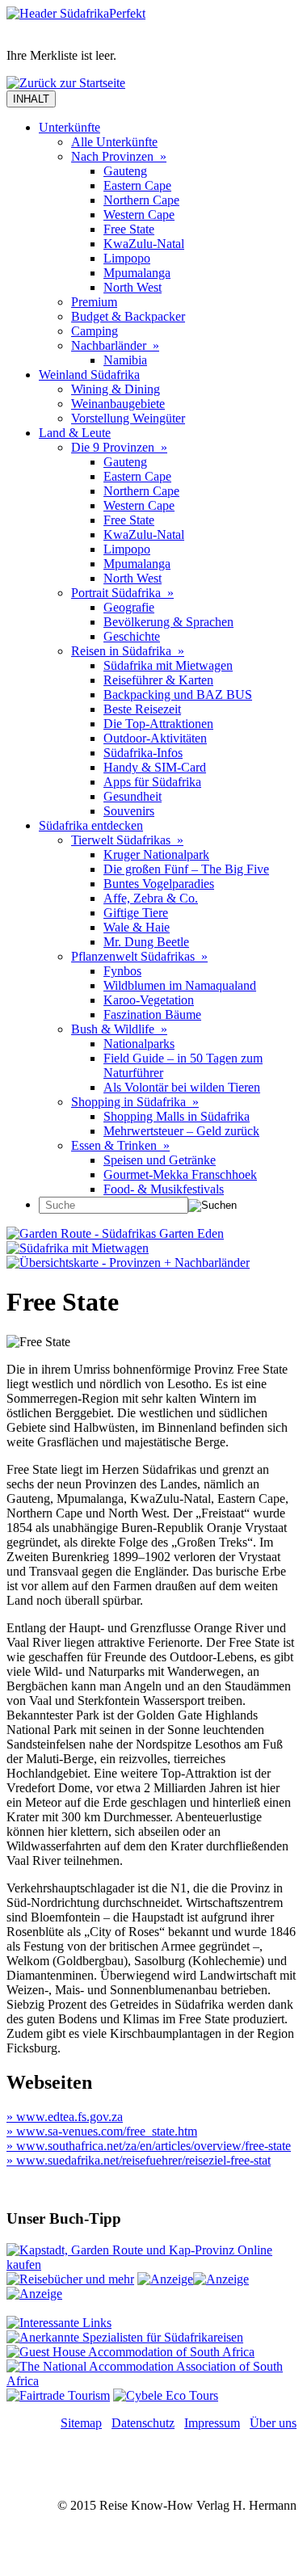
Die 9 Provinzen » (119, 447)
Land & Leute (75, 433)
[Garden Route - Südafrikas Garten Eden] (115, 1233)
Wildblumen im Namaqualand (180, 985)
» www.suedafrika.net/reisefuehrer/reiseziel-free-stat (139, 2160)
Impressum (212, 2423)
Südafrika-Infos (143, 753)
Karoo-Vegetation (149, 1000)
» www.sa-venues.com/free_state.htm (102, 2131)
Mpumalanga (137, 273)
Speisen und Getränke (160, 1160)
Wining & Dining (116, 389)
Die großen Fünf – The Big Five (186, 869)
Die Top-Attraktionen (158, 724)
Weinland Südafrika (89, 375)
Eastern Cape (137, 185)
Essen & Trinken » (120, 1145)
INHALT (31, 99)
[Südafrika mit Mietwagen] (78, 1248)
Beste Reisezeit (142, 709)
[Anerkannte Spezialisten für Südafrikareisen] (125, 2337)
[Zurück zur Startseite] (66, 83)
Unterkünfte (69, 127)
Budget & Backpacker (128, 316)
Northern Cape (141, 200)
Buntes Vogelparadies (159, 884)
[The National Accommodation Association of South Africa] (151, 2381)
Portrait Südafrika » (122, 593)
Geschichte (132, 636)
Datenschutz (143, 2423)
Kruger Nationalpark (156, 854)
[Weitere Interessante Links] (59, 2323)
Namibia (125, 360)
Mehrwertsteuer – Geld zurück (181, 1131)
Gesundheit (133, 796)
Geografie (129, 607)
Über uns (273, 2423)
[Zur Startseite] (76, 13)
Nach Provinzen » (119, 156)
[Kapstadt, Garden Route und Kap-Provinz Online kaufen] (151, 2265)
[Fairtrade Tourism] (58, 2395)
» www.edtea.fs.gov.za (65, 2117)
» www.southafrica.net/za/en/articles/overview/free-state (149, 2146)
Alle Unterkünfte (114, 142)
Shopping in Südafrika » (135, 1102)
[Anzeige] (165, 2279)
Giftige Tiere (136, 913)
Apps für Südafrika (152, 782)
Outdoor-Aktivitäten (155, 738)
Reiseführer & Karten (158, 680)
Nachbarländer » (115, 345)
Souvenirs (129, 811)
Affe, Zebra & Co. (151, 898)
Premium (94, 302)
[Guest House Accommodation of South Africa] (130, 2352)
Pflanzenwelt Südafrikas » (139, 956)
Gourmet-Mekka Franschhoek (180, 1174)
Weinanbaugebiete (118, 404)
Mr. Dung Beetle (146, 942)
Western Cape (139, 215)
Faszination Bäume (152, 1014)
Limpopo (127, 258)
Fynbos (122, 971)
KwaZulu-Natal (144, 244)
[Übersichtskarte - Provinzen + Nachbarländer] (128, 1263)
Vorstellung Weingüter (128, 418)
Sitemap (81, 2423)
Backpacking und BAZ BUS (178, 695)
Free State (129, 229)
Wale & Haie (137, 927)
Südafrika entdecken (91, 825)
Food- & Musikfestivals (164, 1189)
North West (133, 287)
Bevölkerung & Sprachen (168, 622)
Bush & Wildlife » (119, 1029)
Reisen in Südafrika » (128, 651)
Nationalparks (139, 1044)
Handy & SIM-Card (155, 767)
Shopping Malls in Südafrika (177, 1116)
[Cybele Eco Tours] (166, 2395)
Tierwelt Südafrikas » (127, 840)
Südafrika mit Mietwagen (168, 665)
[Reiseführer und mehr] (70, 2279)
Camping (95, 331)
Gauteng (125, 171)
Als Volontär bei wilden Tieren (182, 1087)
